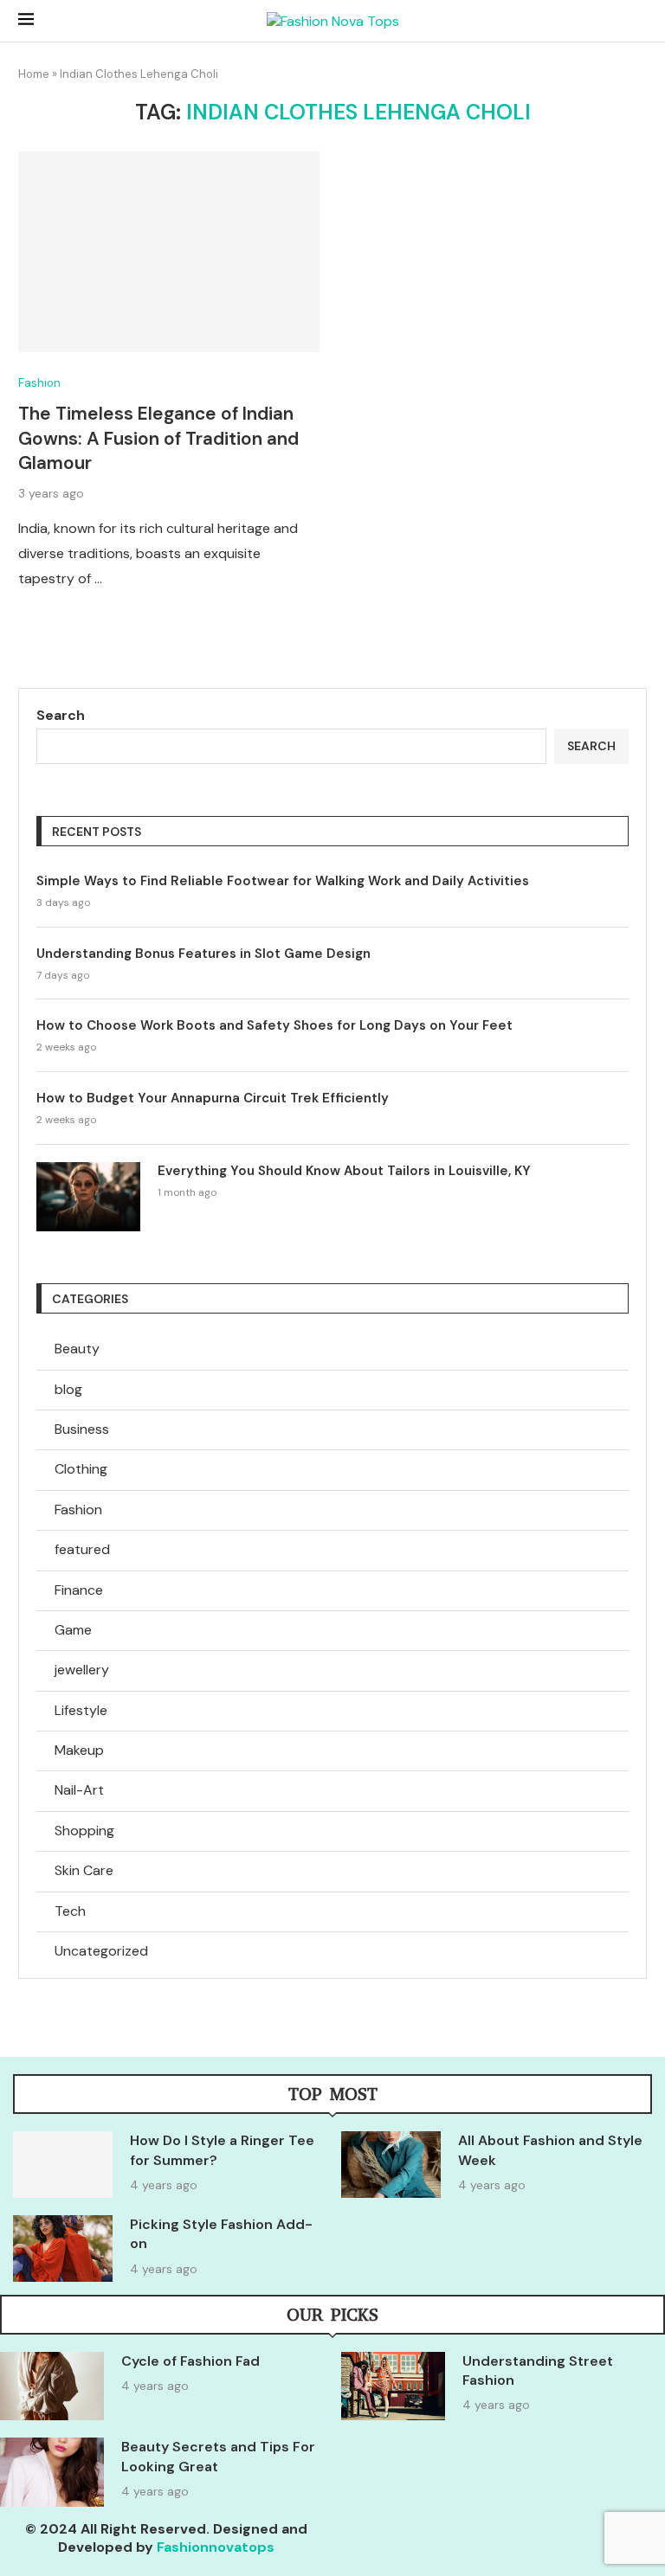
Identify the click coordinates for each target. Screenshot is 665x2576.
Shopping (84, 1831)
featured (82, 1549)
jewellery (82, 1670)
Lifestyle (81, 1710)
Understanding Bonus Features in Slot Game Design (203, 954)
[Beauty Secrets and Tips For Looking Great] (52, 2472)
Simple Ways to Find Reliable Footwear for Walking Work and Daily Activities (283, 881)
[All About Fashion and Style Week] (391, 2165)
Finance (79, 1590)
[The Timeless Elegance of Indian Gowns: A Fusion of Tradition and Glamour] (169, 252)
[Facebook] (533, 2541)
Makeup (79, 1750)
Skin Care (84, 1870)
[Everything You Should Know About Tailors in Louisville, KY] (88, 1197)
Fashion (78, 1510)
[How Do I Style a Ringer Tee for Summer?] (63, 2165)
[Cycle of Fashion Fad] (52, 2386)
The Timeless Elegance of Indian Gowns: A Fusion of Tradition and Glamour (158, 438)
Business (82, 1429)
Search (61, 715)
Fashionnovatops (216, 2547)
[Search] (638, 22)
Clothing (81, 1469)
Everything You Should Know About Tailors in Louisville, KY (344, 1171)
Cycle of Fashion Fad (190, 2361)
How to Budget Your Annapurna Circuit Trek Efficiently (213, 1098)
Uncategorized (101, 1951)
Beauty (77, 1349)
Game (73, 1630)
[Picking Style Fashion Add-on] (63, 2248)
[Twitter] (584, 2541)
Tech (70, 1911)
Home (34, 74)
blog (68, 1389)
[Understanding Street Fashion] (393, 2386)
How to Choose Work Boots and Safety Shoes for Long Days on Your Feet (274, 1025)
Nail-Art (79, 1790)
